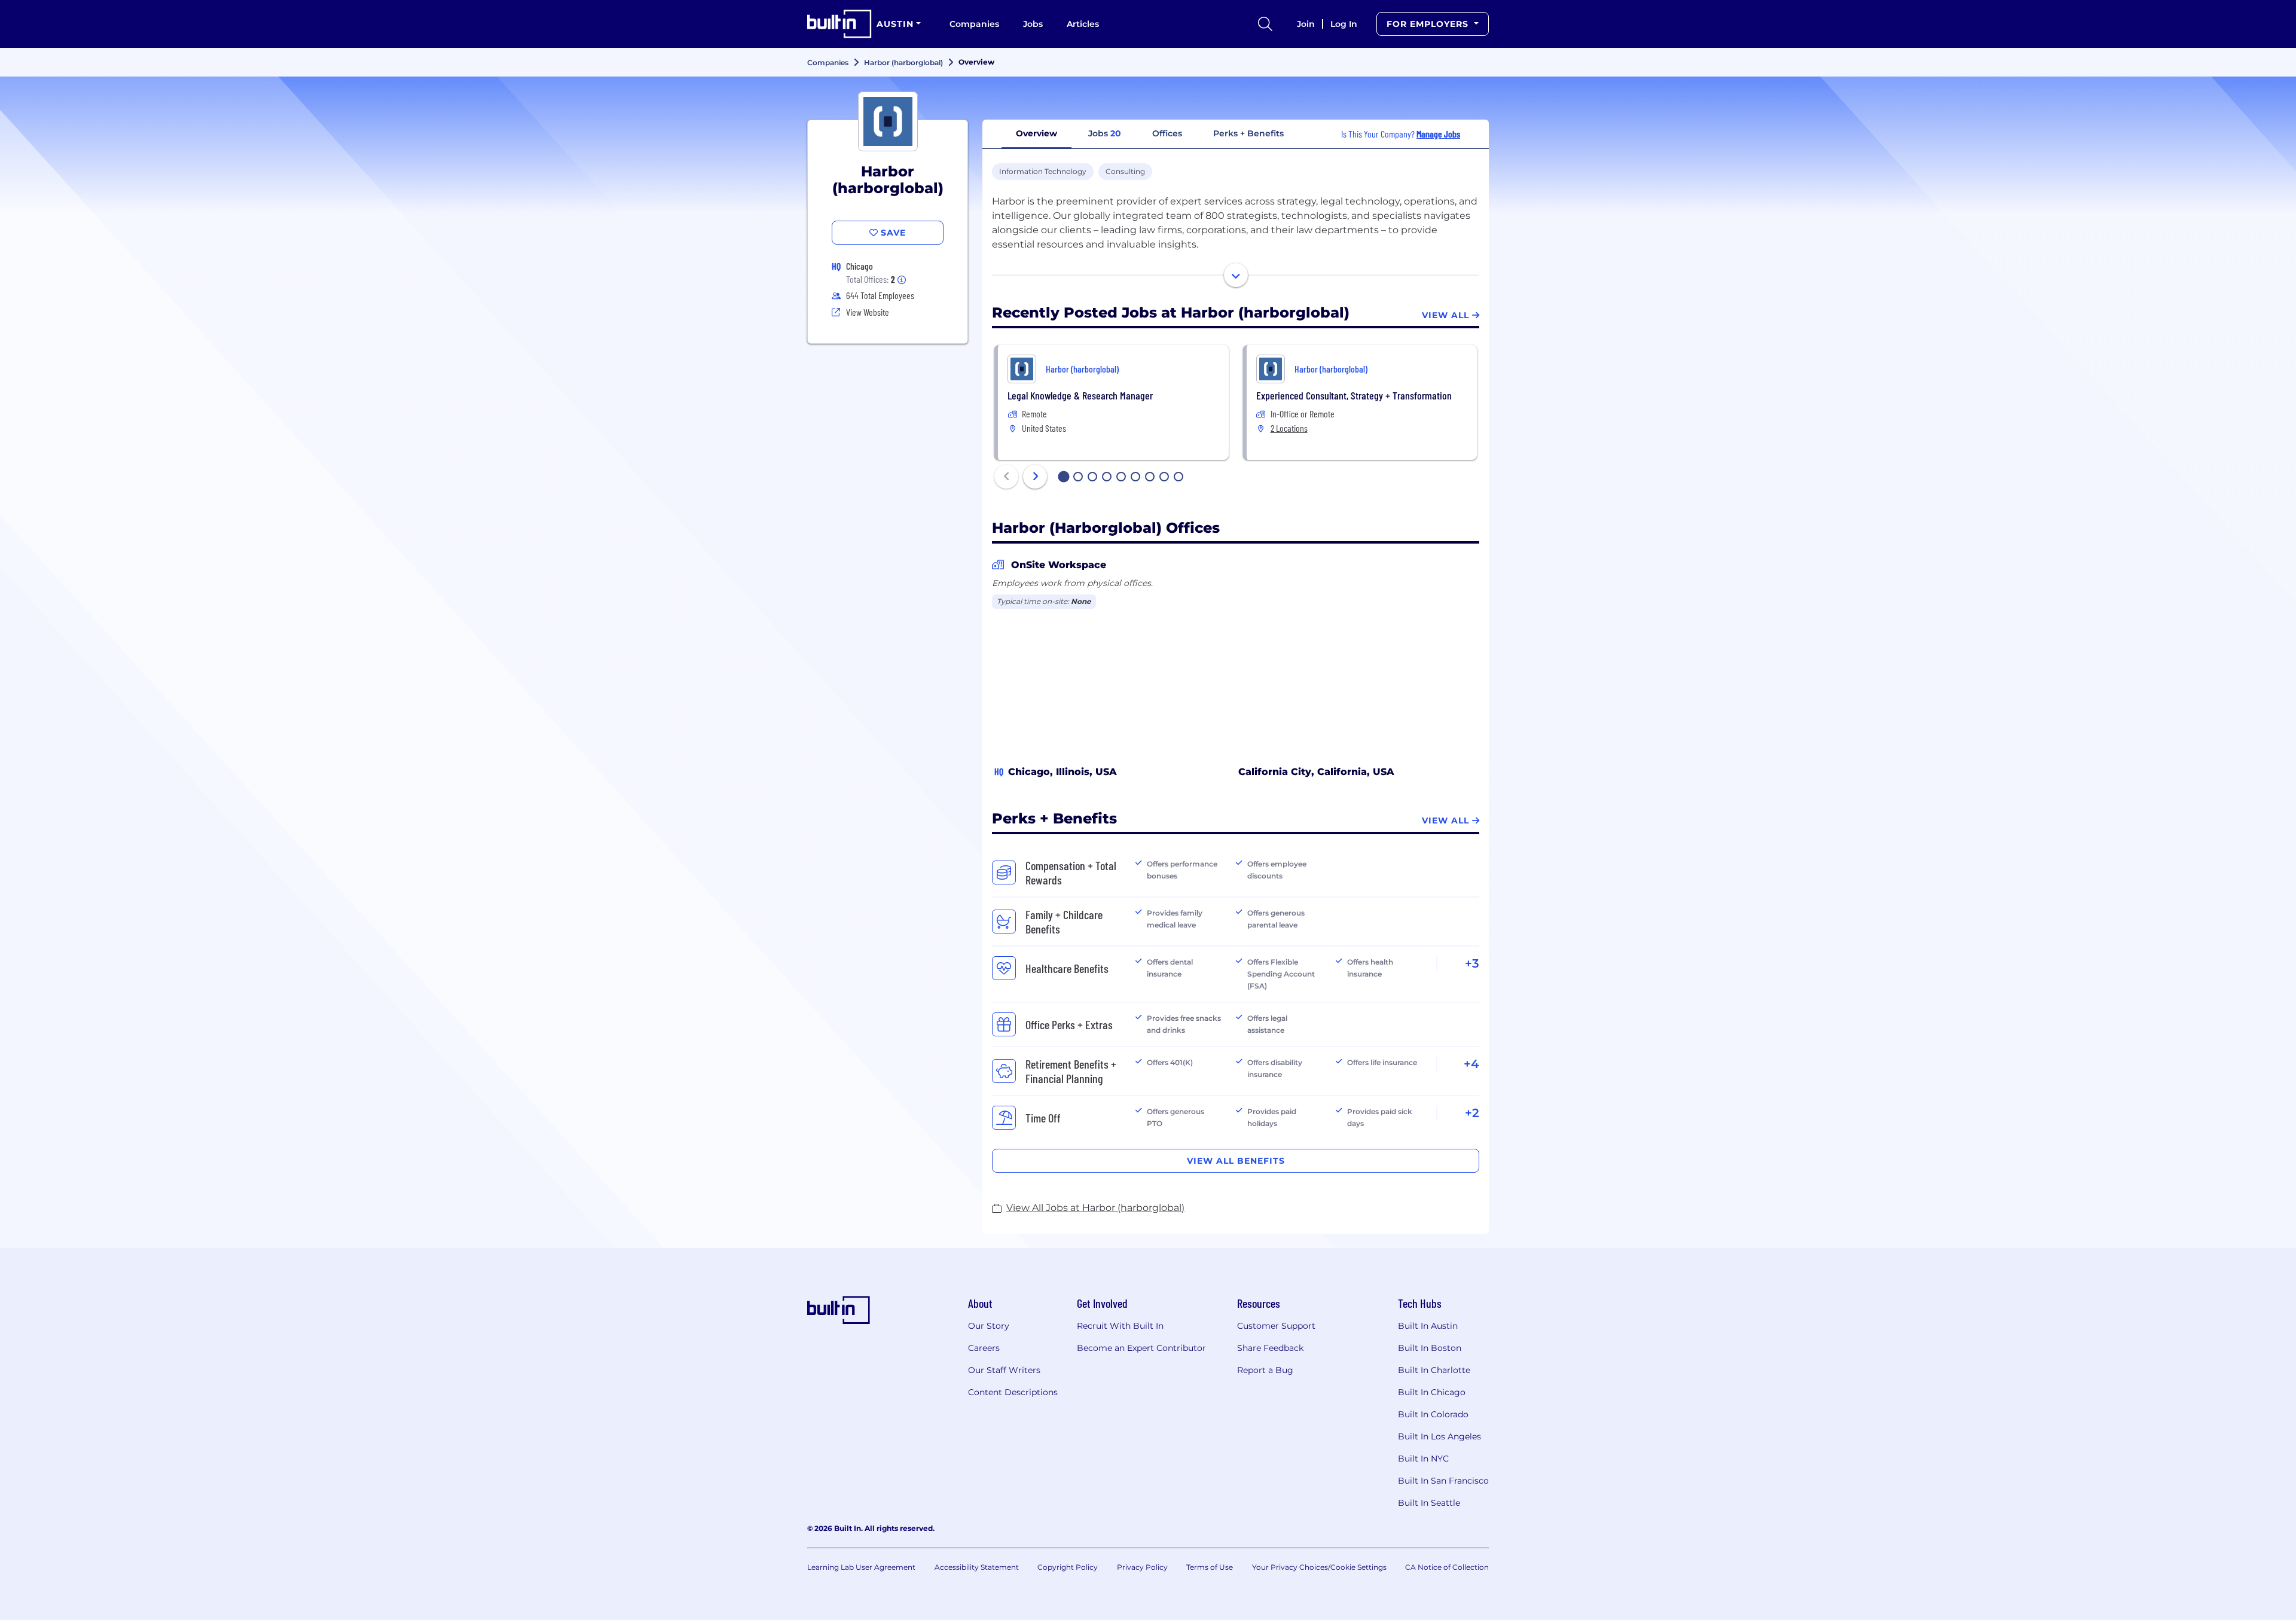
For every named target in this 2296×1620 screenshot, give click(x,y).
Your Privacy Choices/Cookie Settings (1319, 1567)
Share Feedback (1270, 1348)
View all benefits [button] (1236, 1161)
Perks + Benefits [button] (1248, 133)
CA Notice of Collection (1447, 1567)
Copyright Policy (1068, 1567)
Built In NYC (1423, 1459)
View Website (868, 312)
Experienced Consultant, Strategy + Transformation (1354, 395)
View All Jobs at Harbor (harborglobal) (1095, 1208)
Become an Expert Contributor (1141, 1348)
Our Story (989, 1326)
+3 (1472, 963)
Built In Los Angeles (1439, 1436)
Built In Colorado (1433, 1414)
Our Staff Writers (1004, 1370)
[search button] (1265, 24)
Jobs (1033, 24)
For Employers (1429, 24)
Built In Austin (1428, 1326)
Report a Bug (1265, 1370)
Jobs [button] (1105, 133)
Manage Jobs (1438, 134)
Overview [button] (1036, 133)
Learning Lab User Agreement (861, 1567)
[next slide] (1035, 477)
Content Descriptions (1013, 1392)
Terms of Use (1210, 1567)
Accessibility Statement (977, 1567)
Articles (1083, 24)
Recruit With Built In (1120, 1326)
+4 (1471, 1064)
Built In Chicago (1432, 1392)
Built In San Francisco (1443, 1481)
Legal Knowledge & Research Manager (1080, 395)
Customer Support (1276, 1326)
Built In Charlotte (1434, 1370)
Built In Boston (1430, 1348)
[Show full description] (1236, 275)
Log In (1344, 24)
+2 (1472, 1113)
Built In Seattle (1429, 1503)
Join (1306, 24)
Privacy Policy (1142, 1567)
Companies (974, 24)
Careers (984, 1348)
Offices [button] (1167, 133)
